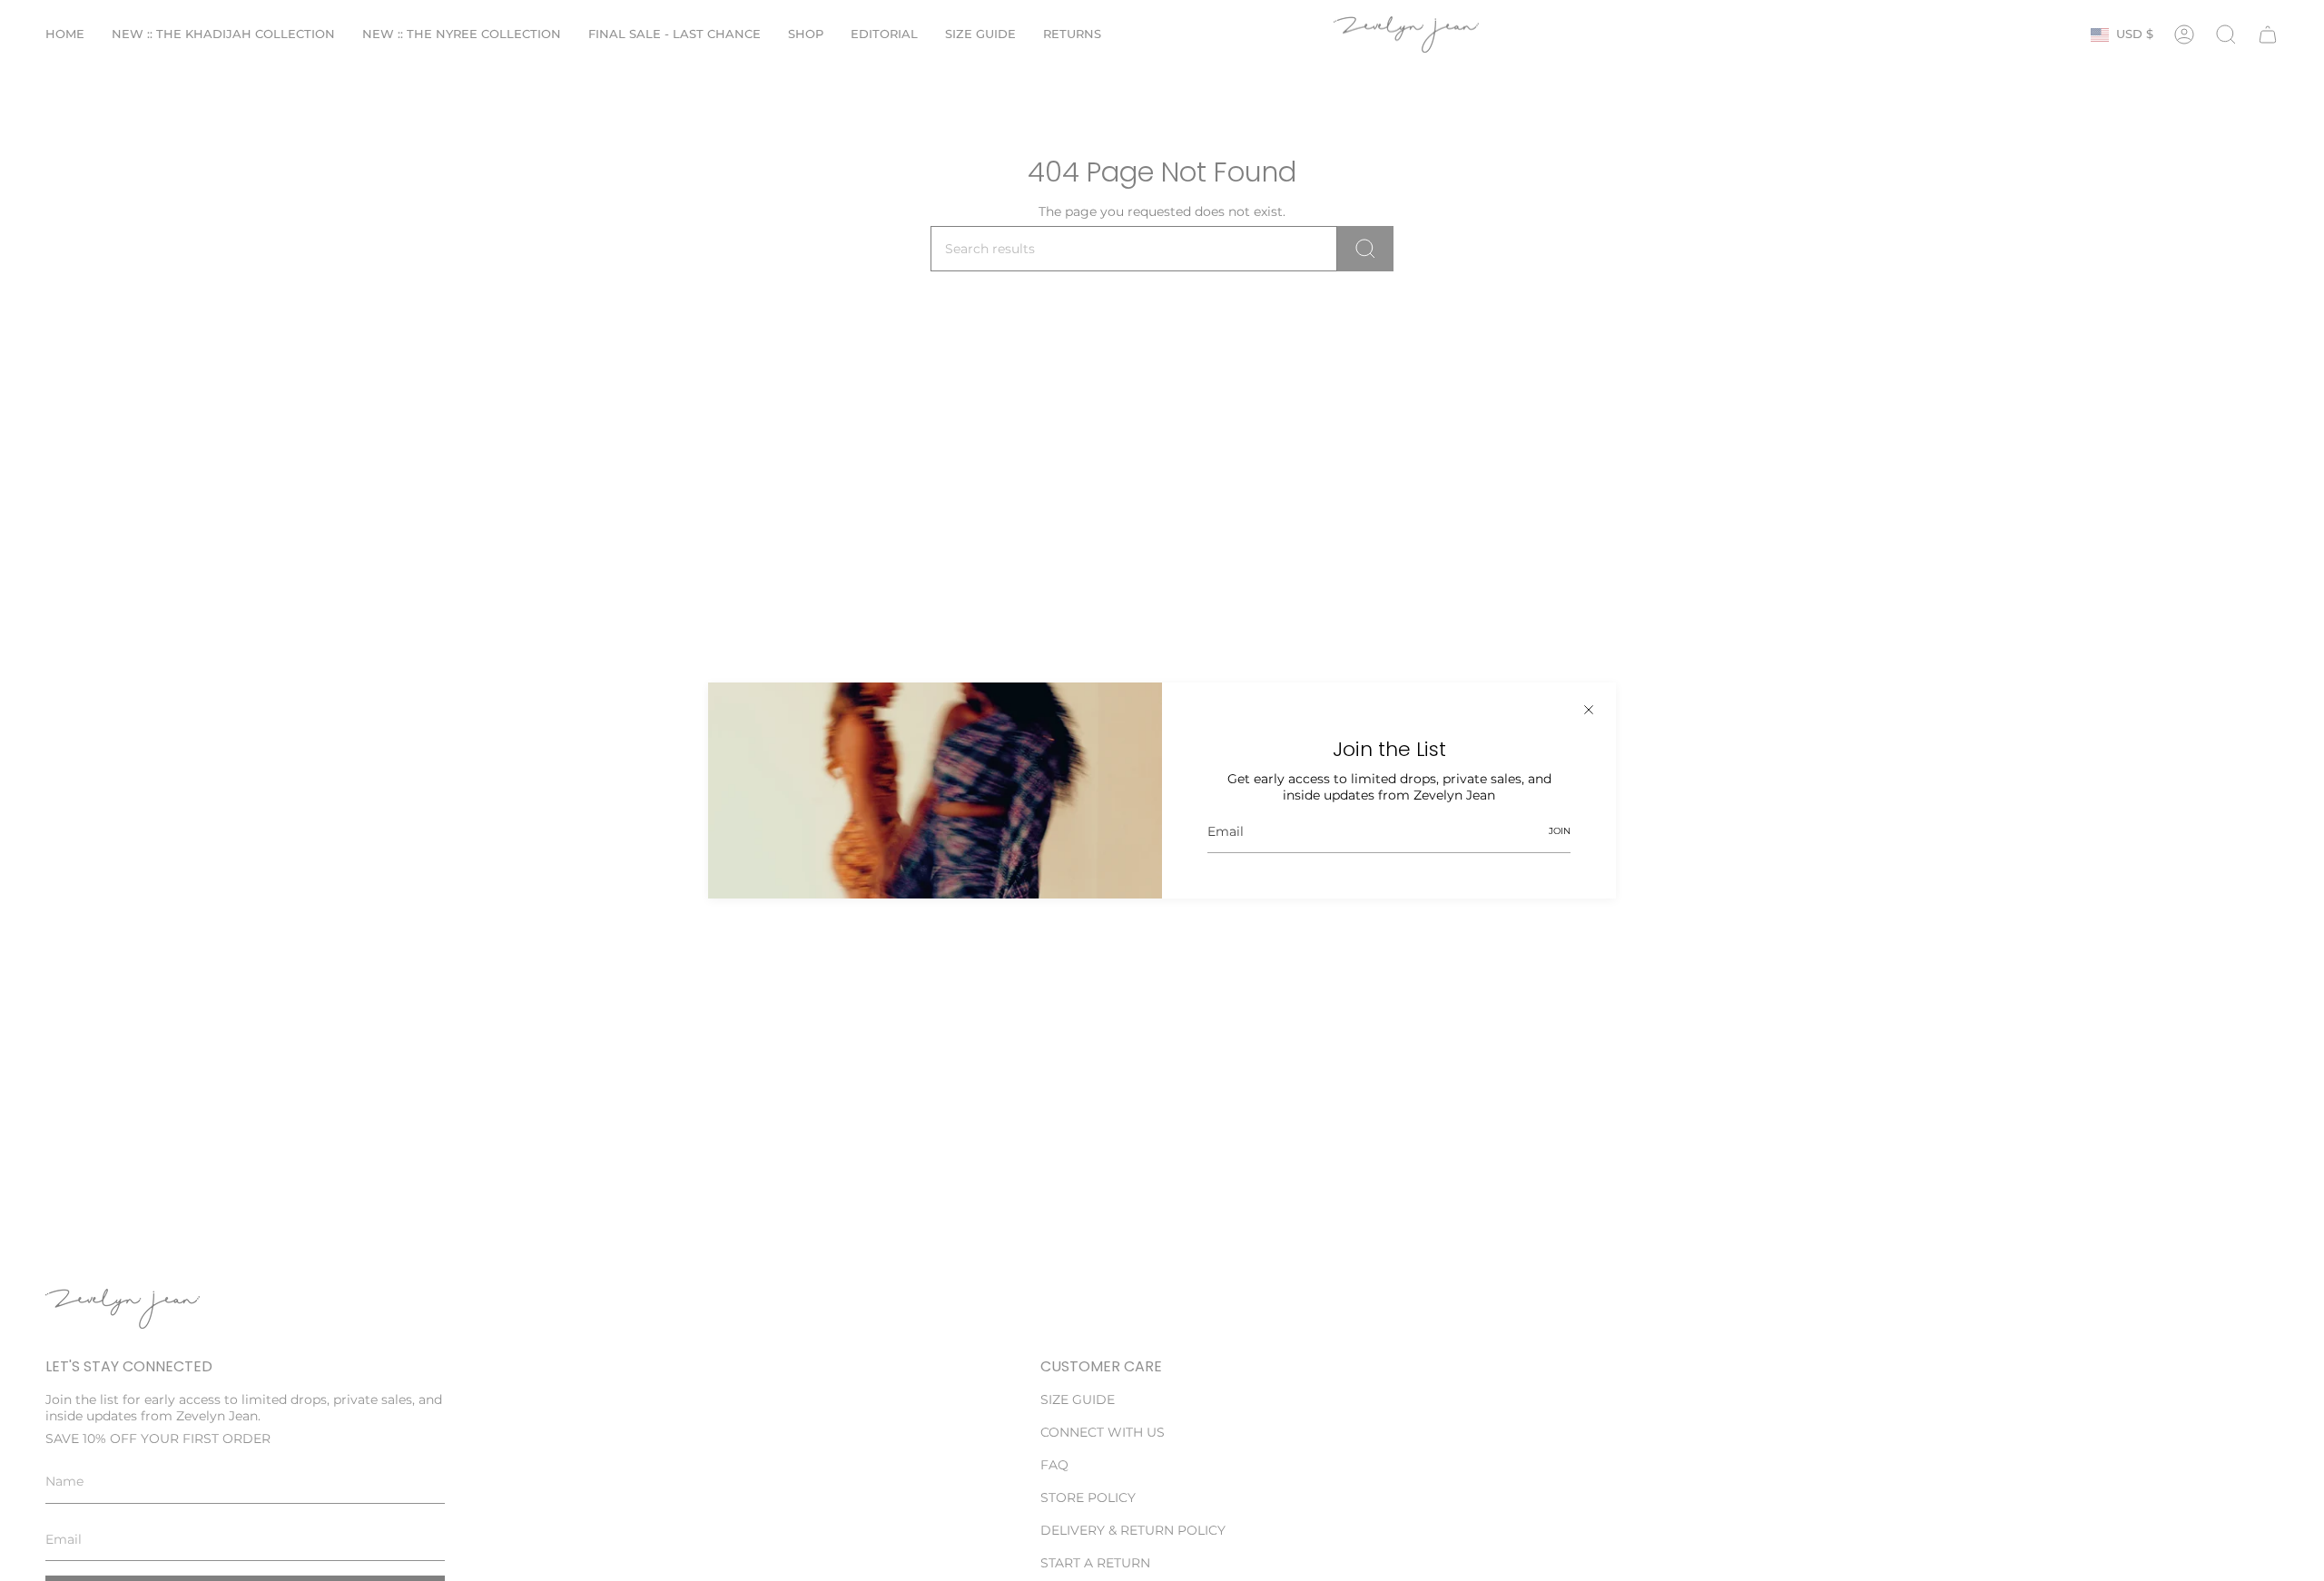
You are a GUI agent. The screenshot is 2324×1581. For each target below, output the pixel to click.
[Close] (1589, 710)
